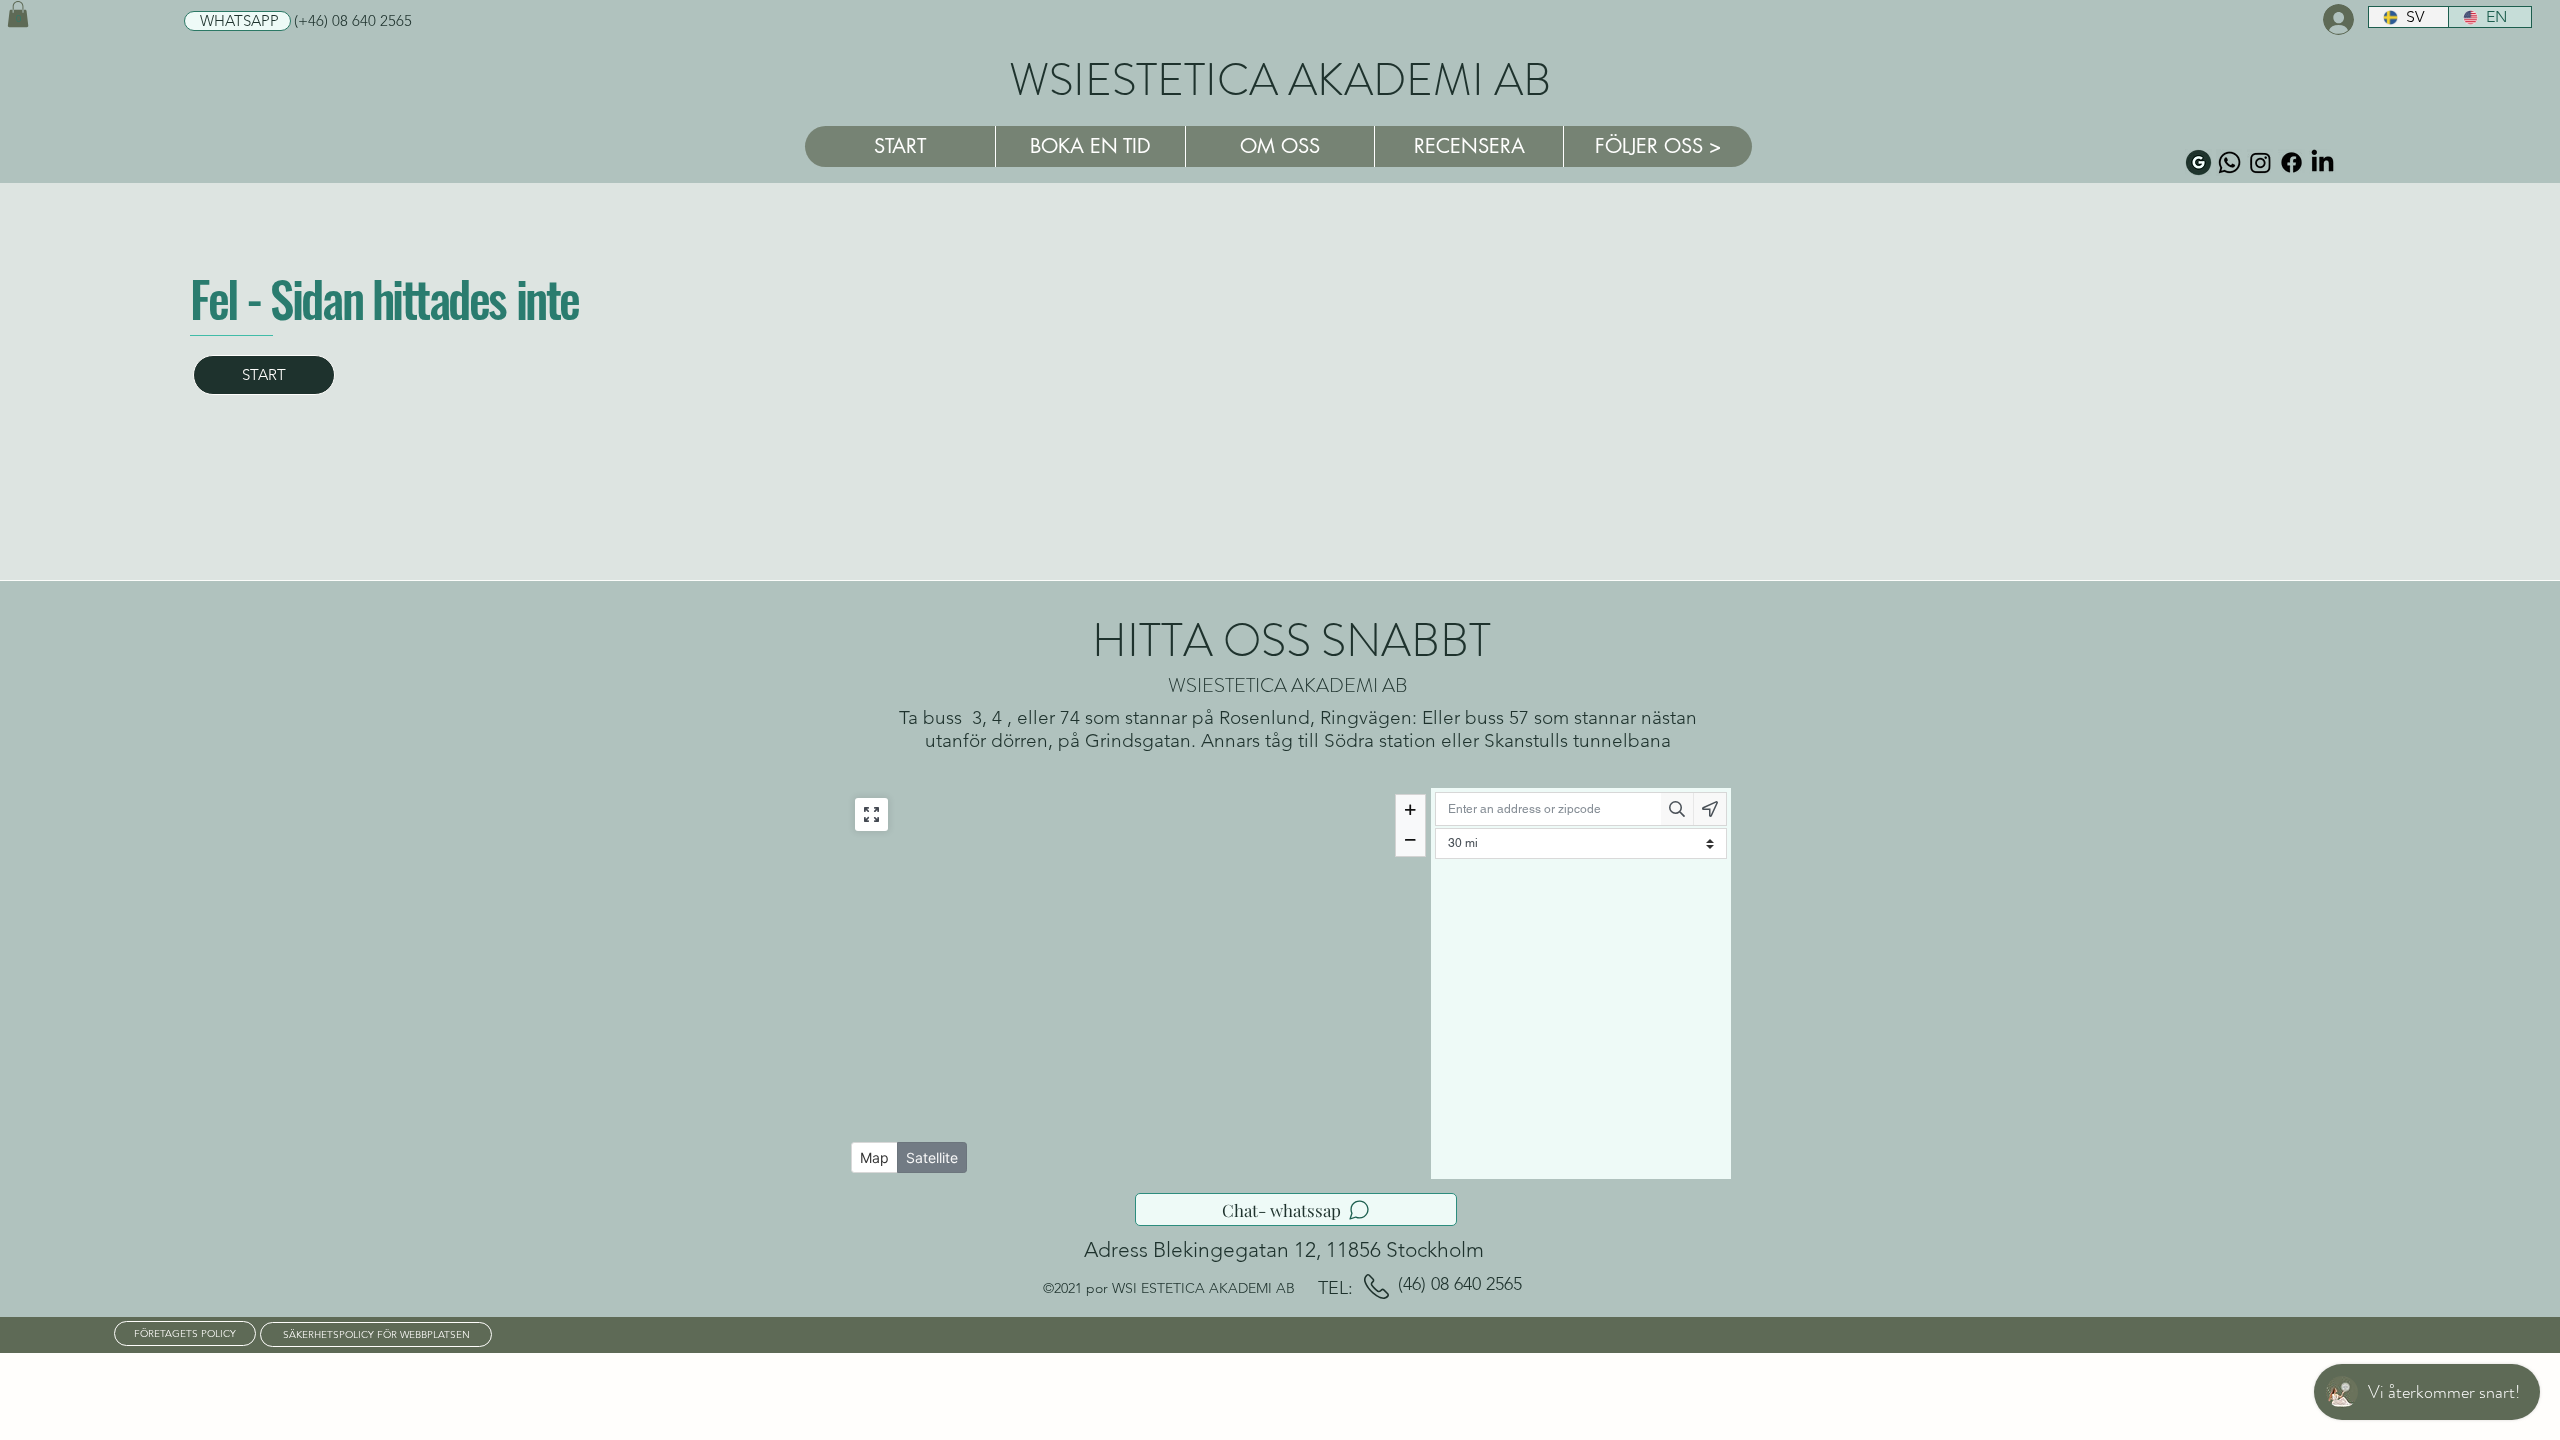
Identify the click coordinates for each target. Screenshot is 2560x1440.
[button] (18, 14)
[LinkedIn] (2322, 162)
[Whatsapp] (2229, 162)
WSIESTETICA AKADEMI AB (1280, 80)
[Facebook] (2291, 162)
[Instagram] (2260, 162)
